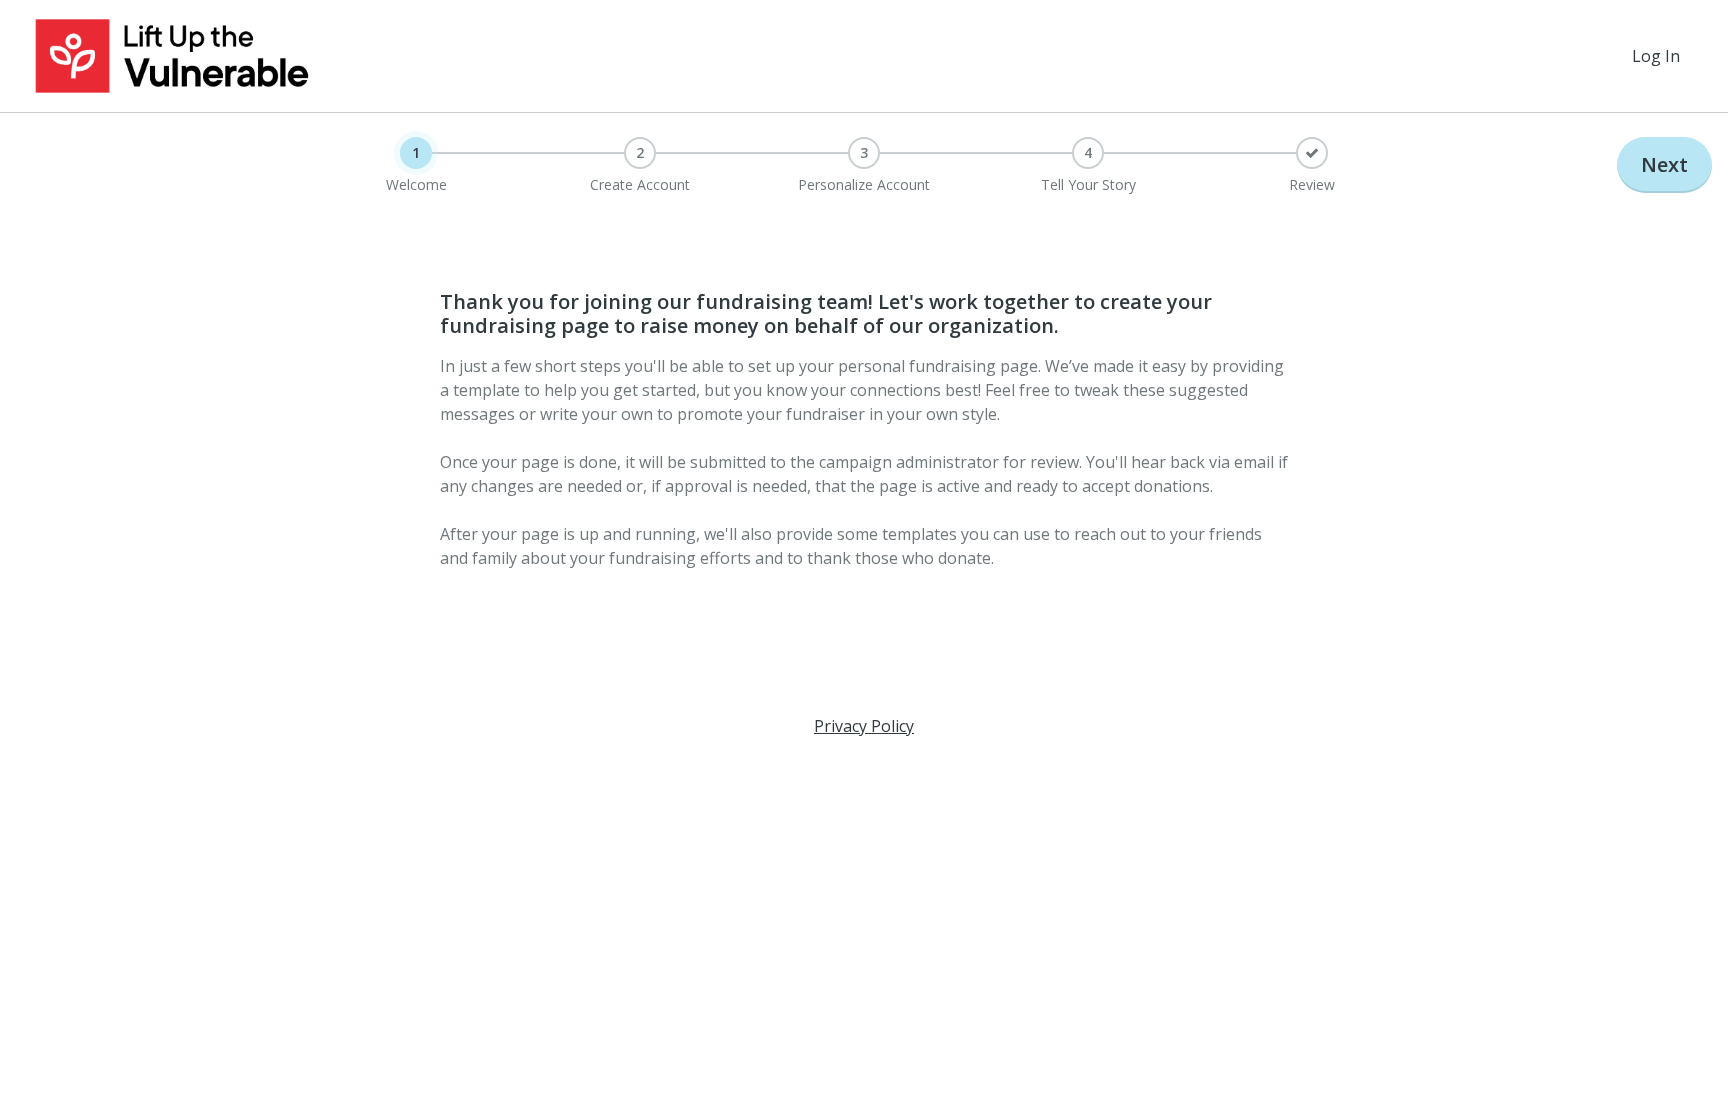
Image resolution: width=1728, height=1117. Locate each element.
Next (1664, 164)
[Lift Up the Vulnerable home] (171, 56)
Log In (1656, 56)
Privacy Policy (864, 726)
